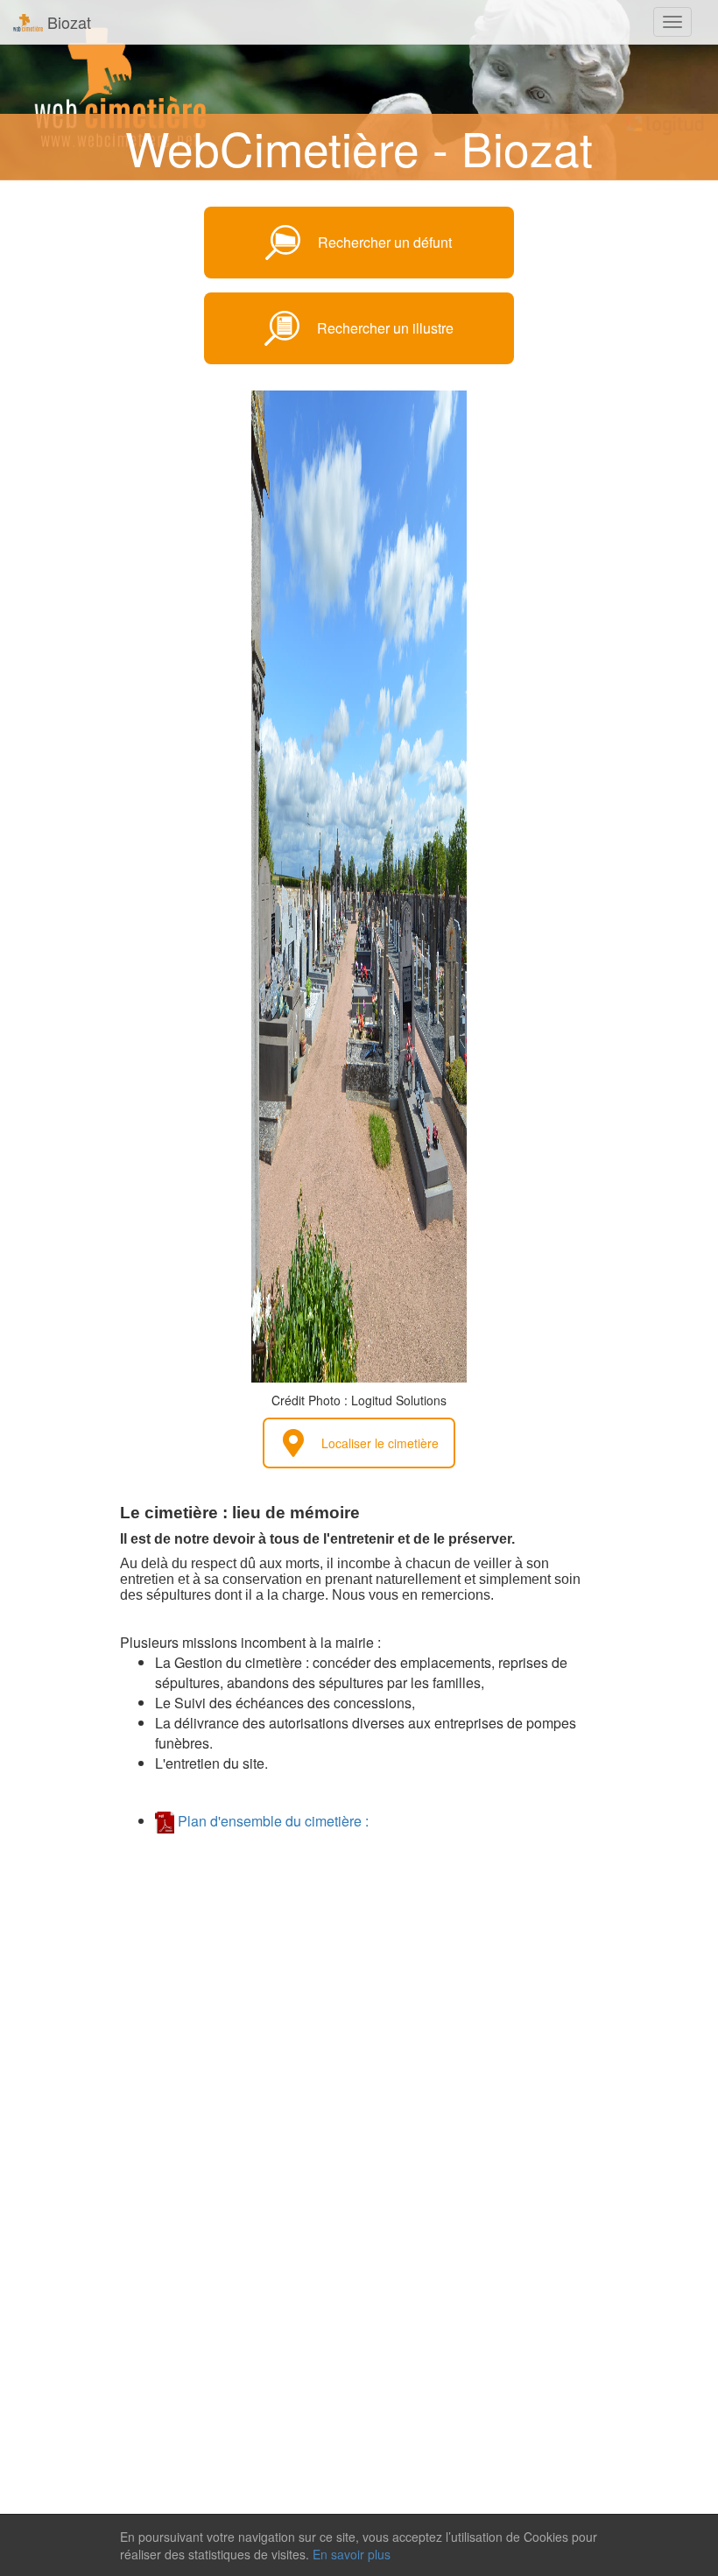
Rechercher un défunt (385, 242)
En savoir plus (352, 2554)
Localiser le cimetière (380, 1443)
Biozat (67, 22)
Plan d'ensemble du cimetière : (271, 1821)
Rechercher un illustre (385, 328)
